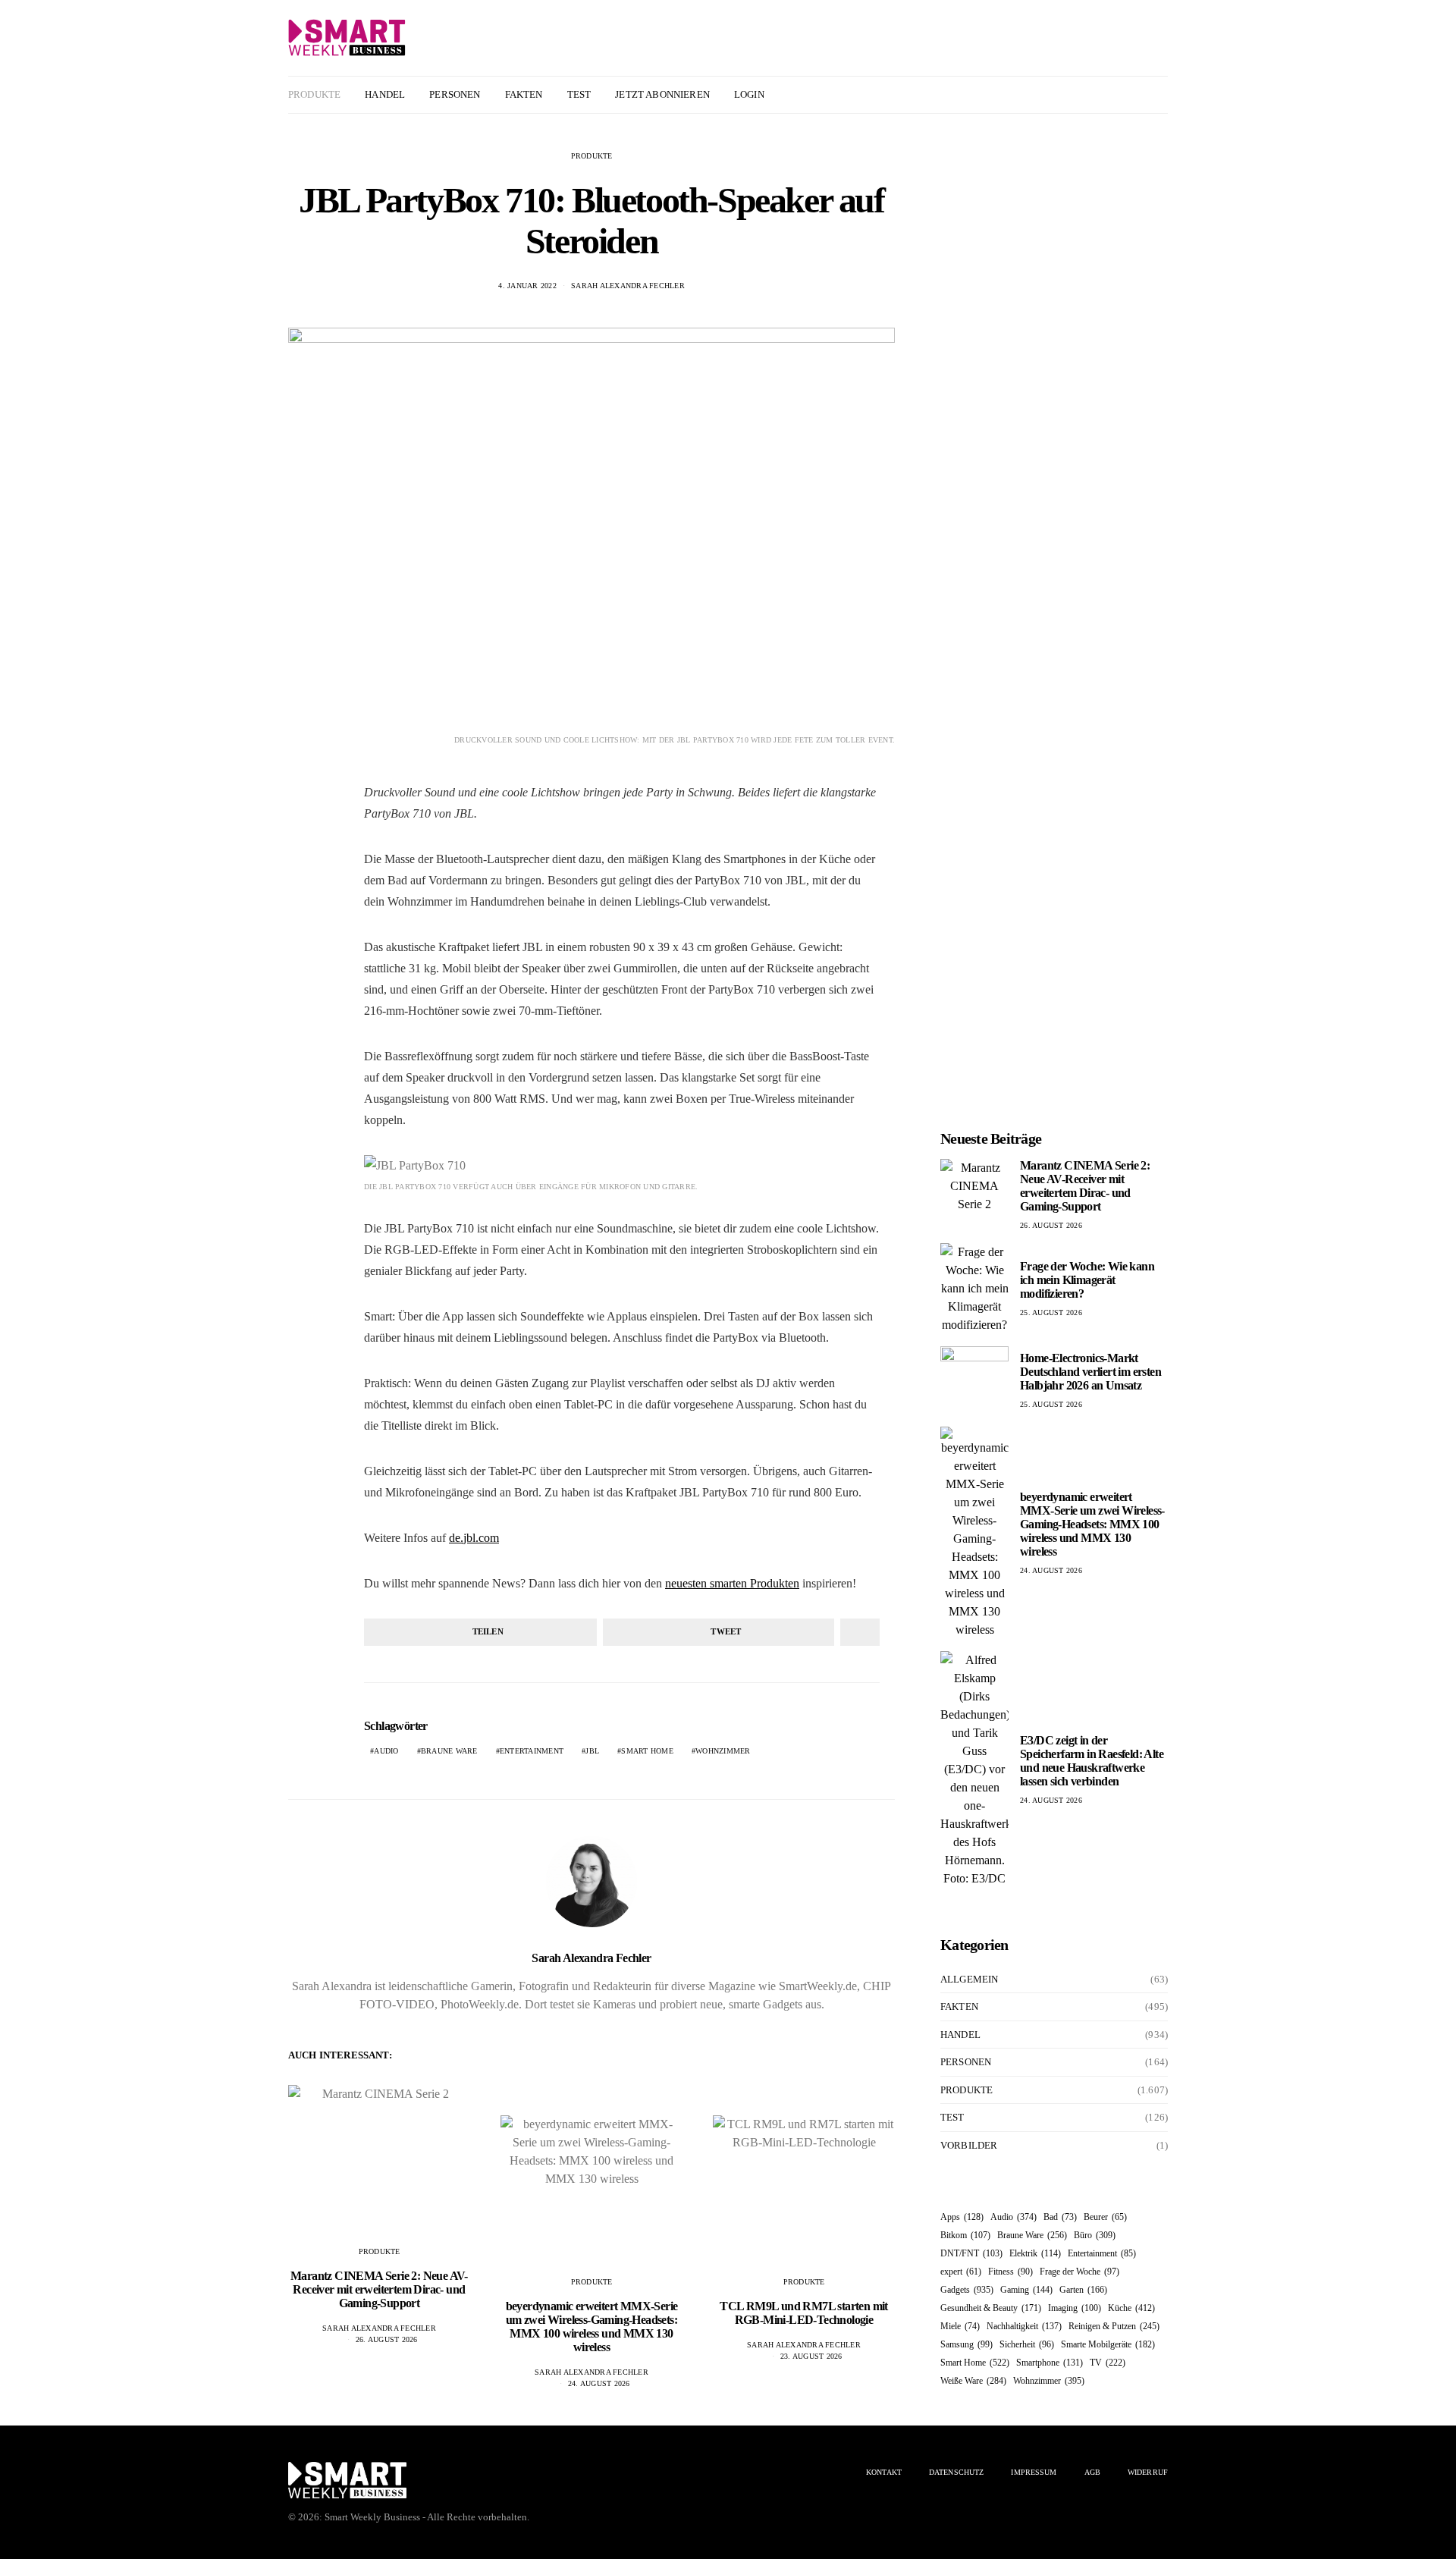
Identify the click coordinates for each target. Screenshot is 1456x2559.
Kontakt (884, 2472)
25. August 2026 (1051, 1312)
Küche (1131, 2308)
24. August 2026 (599, 2383)
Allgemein (969, 1979)
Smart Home (647, 1751)
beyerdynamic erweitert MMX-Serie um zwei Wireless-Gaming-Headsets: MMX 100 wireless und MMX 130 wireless (592, 2327)
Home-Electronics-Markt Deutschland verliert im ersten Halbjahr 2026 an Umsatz (1090, 1372)
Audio (386, 1751)
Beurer (1105, 2217)
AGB (1092, 2472)
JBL (592, 1751)
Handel (385, 94)
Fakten (524, 94)
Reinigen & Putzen (1114, 2326)
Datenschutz (956, 2472)
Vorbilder (969, 2145)
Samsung (966, 2344)
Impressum (1034, 2472)
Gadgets (967, 2290)
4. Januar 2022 (527, 286)
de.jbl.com (474, 1538)
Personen (455, 94)
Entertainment (532, 1751)
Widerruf (1148, 2472)
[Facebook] (1123, 95)
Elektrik (1035, 2253)
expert (961, 2272)
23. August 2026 (811, 2356)
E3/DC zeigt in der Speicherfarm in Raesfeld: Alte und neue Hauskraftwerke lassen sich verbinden (1092, 1761)
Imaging (1075, 2308)
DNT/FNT (971, 2253)
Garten (1083, 2290)
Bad (1060, 2217)
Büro (1095, 2235)
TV (1108, 2363)
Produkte (314, 94)
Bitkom (965, 2235)
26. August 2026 (387, 2339)
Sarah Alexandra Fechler (628, 286)
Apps (962, 2217)
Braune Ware (449, 1751)
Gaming (1026, 2290)
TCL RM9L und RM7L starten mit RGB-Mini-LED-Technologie (804, 2313)
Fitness (1010, 2272)
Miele (960, 2326)
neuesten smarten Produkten (732, 1583)
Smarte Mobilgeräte (1108, 2344)
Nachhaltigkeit (1024, 2326)
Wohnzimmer (723, 1751)
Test (579, 94)
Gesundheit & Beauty (991, 2308)
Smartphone (1050, 2363)
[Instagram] (1141, 95)
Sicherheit (1027, 2344)
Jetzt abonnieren (662, 94)
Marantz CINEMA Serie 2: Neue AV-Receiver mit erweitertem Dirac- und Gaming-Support (379, 2289)
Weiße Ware (973, 2381)
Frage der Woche (1079, 2272)
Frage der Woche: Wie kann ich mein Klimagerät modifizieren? (1087, 1280)
